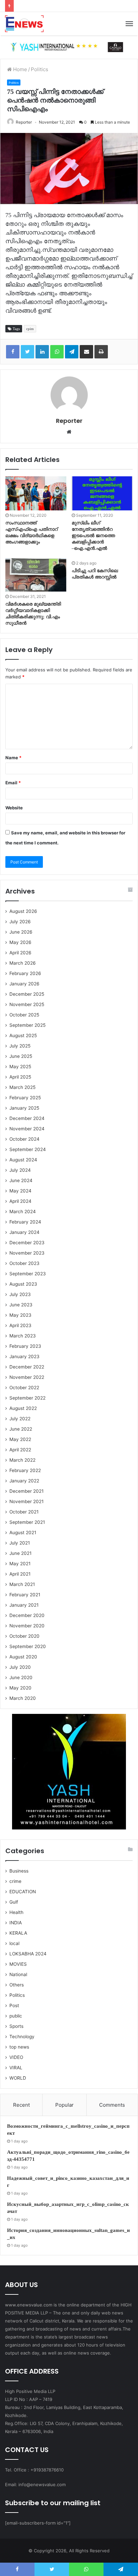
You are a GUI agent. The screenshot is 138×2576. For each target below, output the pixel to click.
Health (16, 1912)
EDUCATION (23, 1892)
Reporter (24, 122)
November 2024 (27, 1129)
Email (13, 783)
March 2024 (23, 1212)
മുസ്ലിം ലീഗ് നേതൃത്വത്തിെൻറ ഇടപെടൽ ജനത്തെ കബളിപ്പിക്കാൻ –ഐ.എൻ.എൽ (93, 536)
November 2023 (27, 1253)
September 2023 (28, 1274)
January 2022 (24, 1481)
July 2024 (20, 1170)
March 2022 (22, 1460)
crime (15, 1881)
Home (19, 69)
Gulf (14, 1902)
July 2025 (20, 1046)
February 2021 (25, 1595)
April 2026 (20, 953)
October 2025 (24, 1015)
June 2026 (21, 932)
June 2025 (21, 1056)
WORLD (18, 2078)
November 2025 (27, 1004)
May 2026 (20, 942)
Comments (112, 2105)
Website (14, 808)
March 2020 (23, 1698)
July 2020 (20, 1667)
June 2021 (20, 1553)
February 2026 (25, 973)
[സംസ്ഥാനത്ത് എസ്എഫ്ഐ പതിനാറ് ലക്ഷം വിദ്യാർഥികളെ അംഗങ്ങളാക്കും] (36, 494)
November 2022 (27, 1377)
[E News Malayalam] (24, 24)
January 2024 (24, 1232)
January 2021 (24, 1605)
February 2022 (25, 1470)
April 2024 (20, 1201)
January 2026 (24, 984)
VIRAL (16, 2068)
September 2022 (27, 1398)
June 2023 (21, 1305)
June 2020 (21, 1677)
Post (14, 2005)
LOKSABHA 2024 (28, 1954)
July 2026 (20, 922)
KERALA (18, 1933)
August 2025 (23, 1035)
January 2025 (24, 1108)
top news (19, 2047)
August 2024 (23, 1160)
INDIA (16, 1923)
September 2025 (27, 1025)
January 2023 (24, 1356)
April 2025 (20, 1077)
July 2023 (20, 1294)
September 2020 (28, 1646)
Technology (22, 2037)
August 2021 (23, 1533)
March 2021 (22, 1584)
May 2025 (20, 1067)
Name (13, 758)
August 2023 (23, 1284)
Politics (40, 69)
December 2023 (27, 1243)
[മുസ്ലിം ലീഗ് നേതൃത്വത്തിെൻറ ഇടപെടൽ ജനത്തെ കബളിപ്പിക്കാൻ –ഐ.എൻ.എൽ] (102, 494)
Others (17, 1985)
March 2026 (23, 963)
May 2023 (20, 1315)
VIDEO (16, 2057)
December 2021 (26, 1491)
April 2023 (20, 1325)
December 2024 (27, 1118)
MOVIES (18, 1964)
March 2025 (22, 1087)
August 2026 (23, 911)
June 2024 (21, 1180)
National (18, 1974)
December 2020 (27, 1615)
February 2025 (25, 1098)
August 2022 (23, 1408)
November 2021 (26, 1501)
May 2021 (20, 1564)
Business (19, 1871)
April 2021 (20, 1574)
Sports (16, 2026)
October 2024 (24, 1139)
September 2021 (27, 1522)
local (14, 1943)
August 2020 (23, 1657)
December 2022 (27, 1367)
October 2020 (24, 1636)
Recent (21, 2105)
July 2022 (20, 1419)
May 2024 (20, 1191)
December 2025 (27, 994)
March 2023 (23, 1336)
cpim (30, 329)
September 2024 (28, 1149)
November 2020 (27, 1626)
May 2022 (20, 1439)
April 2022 (20, 1450)
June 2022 (21, 1429)
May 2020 (20, 1688)
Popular (64, 2105)
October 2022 (24, 1388)
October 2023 (24, 1263)
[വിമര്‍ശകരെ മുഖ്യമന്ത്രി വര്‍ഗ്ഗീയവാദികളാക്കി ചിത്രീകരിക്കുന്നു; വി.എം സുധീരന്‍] (36, 575)
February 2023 (25, 1346)
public (16, 2016)
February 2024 (25, 1222)
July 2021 (20, 1543)
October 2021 (24, 1512)
